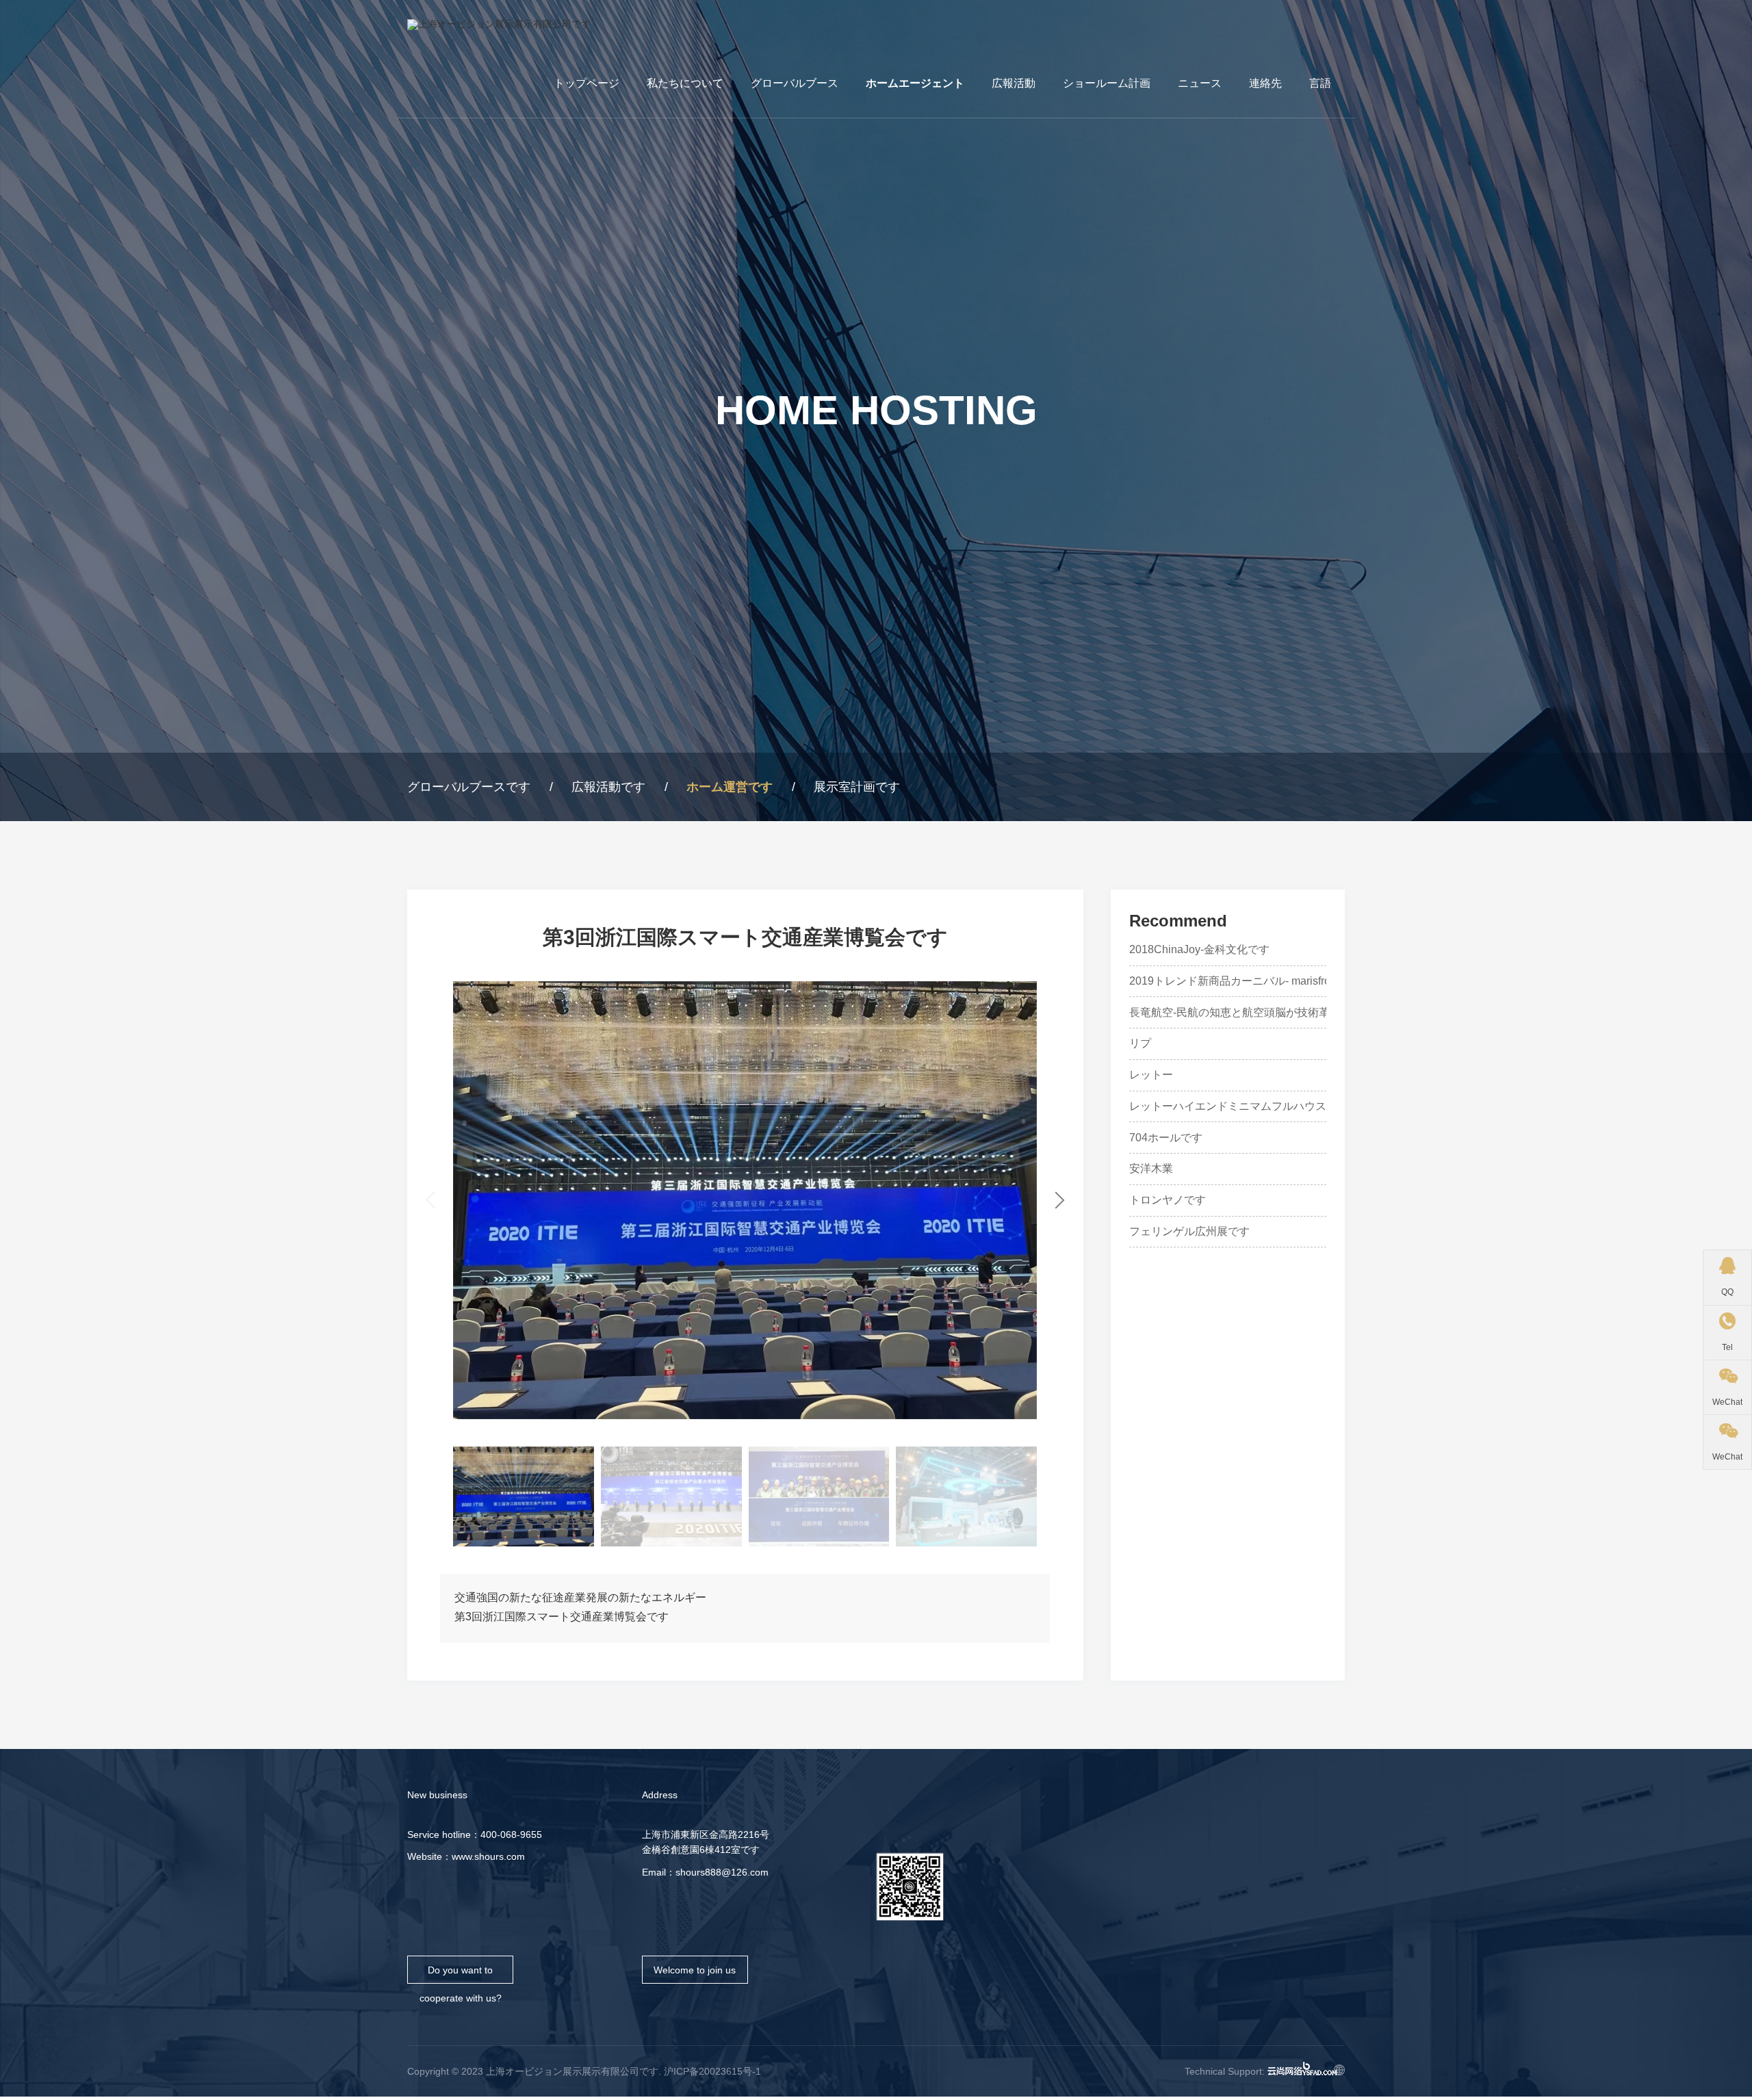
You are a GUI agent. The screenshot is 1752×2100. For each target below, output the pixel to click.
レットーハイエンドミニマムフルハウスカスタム (1250, 1106)
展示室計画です (857, 787)
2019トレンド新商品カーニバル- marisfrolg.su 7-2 (1251, 981)
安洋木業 (1151, 1169)
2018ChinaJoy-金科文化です (1199, 950)
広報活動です (608, 787)
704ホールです (1166, 1138)
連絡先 (1265, 83)
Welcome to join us (695, 1970)
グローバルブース (795, 83)
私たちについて (685, 83)
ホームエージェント (915, 83)
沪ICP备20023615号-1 (712, 2071)
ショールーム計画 (1107, 83)
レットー (1151, 1075)
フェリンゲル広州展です (1189, 1232)
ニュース (1200, 83)
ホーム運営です (730, 787)
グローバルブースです (469, 787)
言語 (1320, 83)
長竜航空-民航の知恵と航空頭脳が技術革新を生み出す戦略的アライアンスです (1323, 1013)
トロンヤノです (1168, 1200)
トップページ (587, 83)
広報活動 (1014, 83)
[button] (1060, 1200)
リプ (1140, 1043)
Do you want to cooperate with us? (461, 1974)
